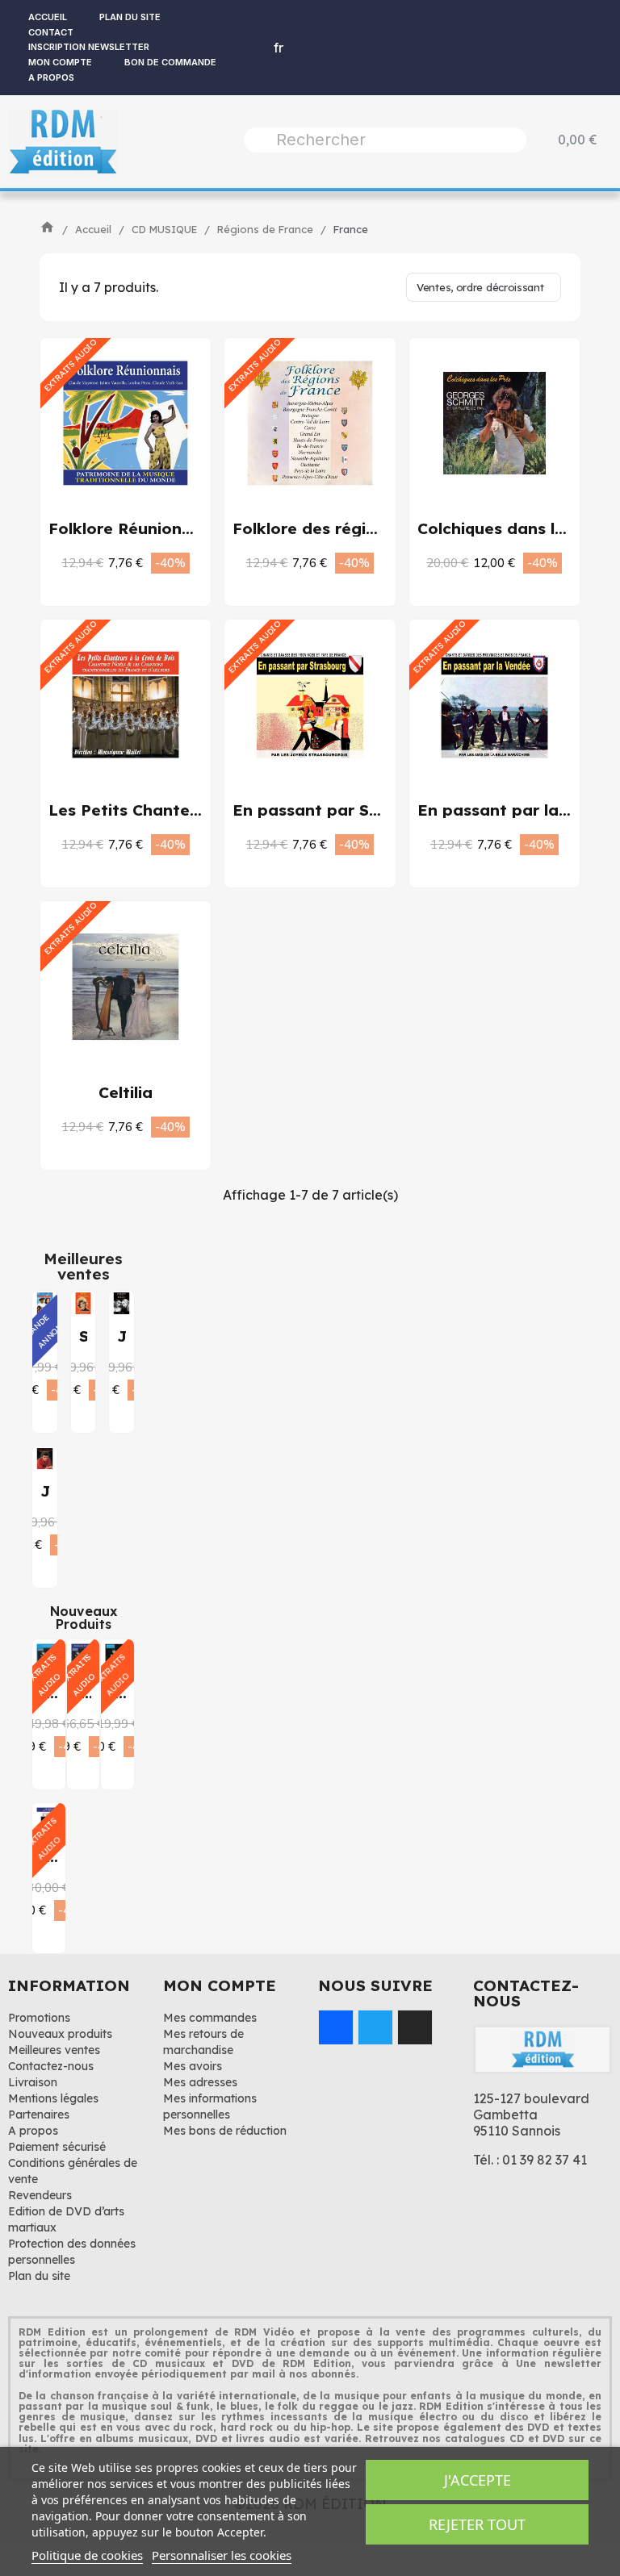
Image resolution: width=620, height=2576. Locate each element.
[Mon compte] (243, 48)
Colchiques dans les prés (515, 528)
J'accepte (478, 2480)
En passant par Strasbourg (341, 810)
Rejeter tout (477, 2524)
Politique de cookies (87, 2555)
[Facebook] (336, 2027)
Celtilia (126, 1092)
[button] (109, 562)
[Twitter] (375, 2027)
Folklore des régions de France (356, 528)
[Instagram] (415, 2027)
